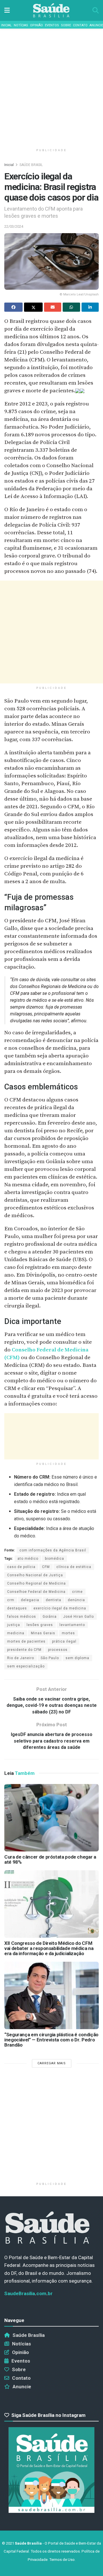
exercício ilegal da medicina (60, 1608)
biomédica (55, 1559)
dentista (54, 1600)
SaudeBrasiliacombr (28, 2293)
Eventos (52, 25)
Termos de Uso (62, 2560)
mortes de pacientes (26, 1641)
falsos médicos (22, 1617)
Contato (80, 25)
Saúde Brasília (29, 2335)
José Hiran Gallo (79, 1617)
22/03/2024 (14, 226)
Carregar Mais (52, 2063)
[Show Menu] (7, 10)
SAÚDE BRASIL (31, 165)
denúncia (76, 1600)
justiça (14, 1625)
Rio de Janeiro (21, 1658)
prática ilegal (64, 1641)
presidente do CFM (24, 1650)
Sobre (66, 25)
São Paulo (50, 1658)
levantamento (72, 1625)
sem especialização (26, 1666)
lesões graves (40, 1625)
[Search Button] (96, 10)
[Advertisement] (51, 86)
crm (11, 1600)
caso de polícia (21, 1567)
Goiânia (50, 1617)
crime (77, 1592)
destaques (17, 1608)
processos (58, 1650)
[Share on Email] (53, 307)
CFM (46, 1567)
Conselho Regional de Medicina (36, 1583)
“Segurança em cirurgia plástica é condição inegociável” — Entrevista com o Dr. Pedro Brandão (51, 2040)
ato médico (28, 1559)
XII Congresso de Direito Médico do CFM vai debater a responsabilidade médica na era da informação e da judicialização (49, 1948)
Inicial (6, 25)
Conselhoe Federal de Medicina (36, 1592)
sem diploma (77, 1658)
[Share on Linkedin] (90, 307)
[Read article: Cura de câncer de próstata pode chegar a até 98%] (51, 1818)
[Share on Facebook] (13, 307)
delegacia (30, 1600)
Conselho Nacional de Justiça (35, 1575)
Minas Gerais (43, 1633)
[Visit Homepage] (51, 10)
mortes (68, 1633)
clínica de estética (74, 1567)
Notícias (21, 25)
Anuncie (96, 25)
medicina (16, 1633)
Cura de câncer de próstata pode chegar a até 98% (50, 1859)
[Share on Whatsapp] (71, 307)
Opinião (36, 25)
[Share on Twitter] (33, 307)
